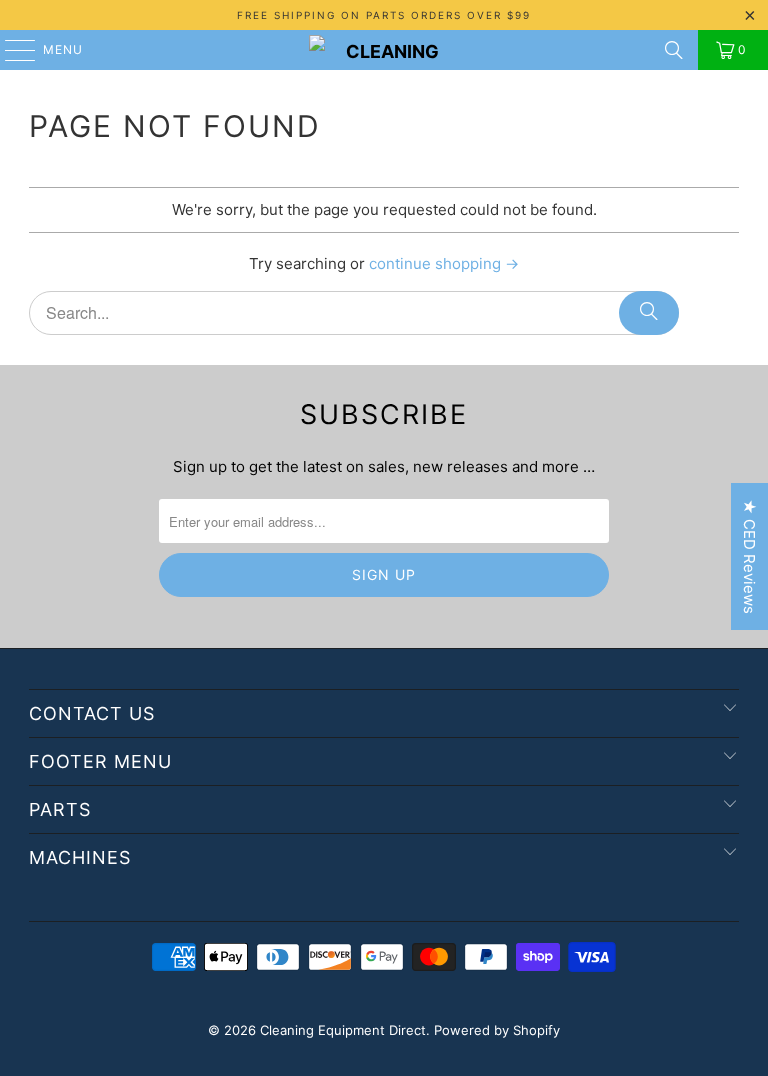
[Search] (674, 50)
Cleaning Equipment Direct (343, 1030)
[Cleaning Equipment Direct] (384, 50)
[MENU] (10, 50)
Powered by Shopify (497, 1030)
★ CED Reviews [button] (749, 556)
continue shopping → (444, 263)
